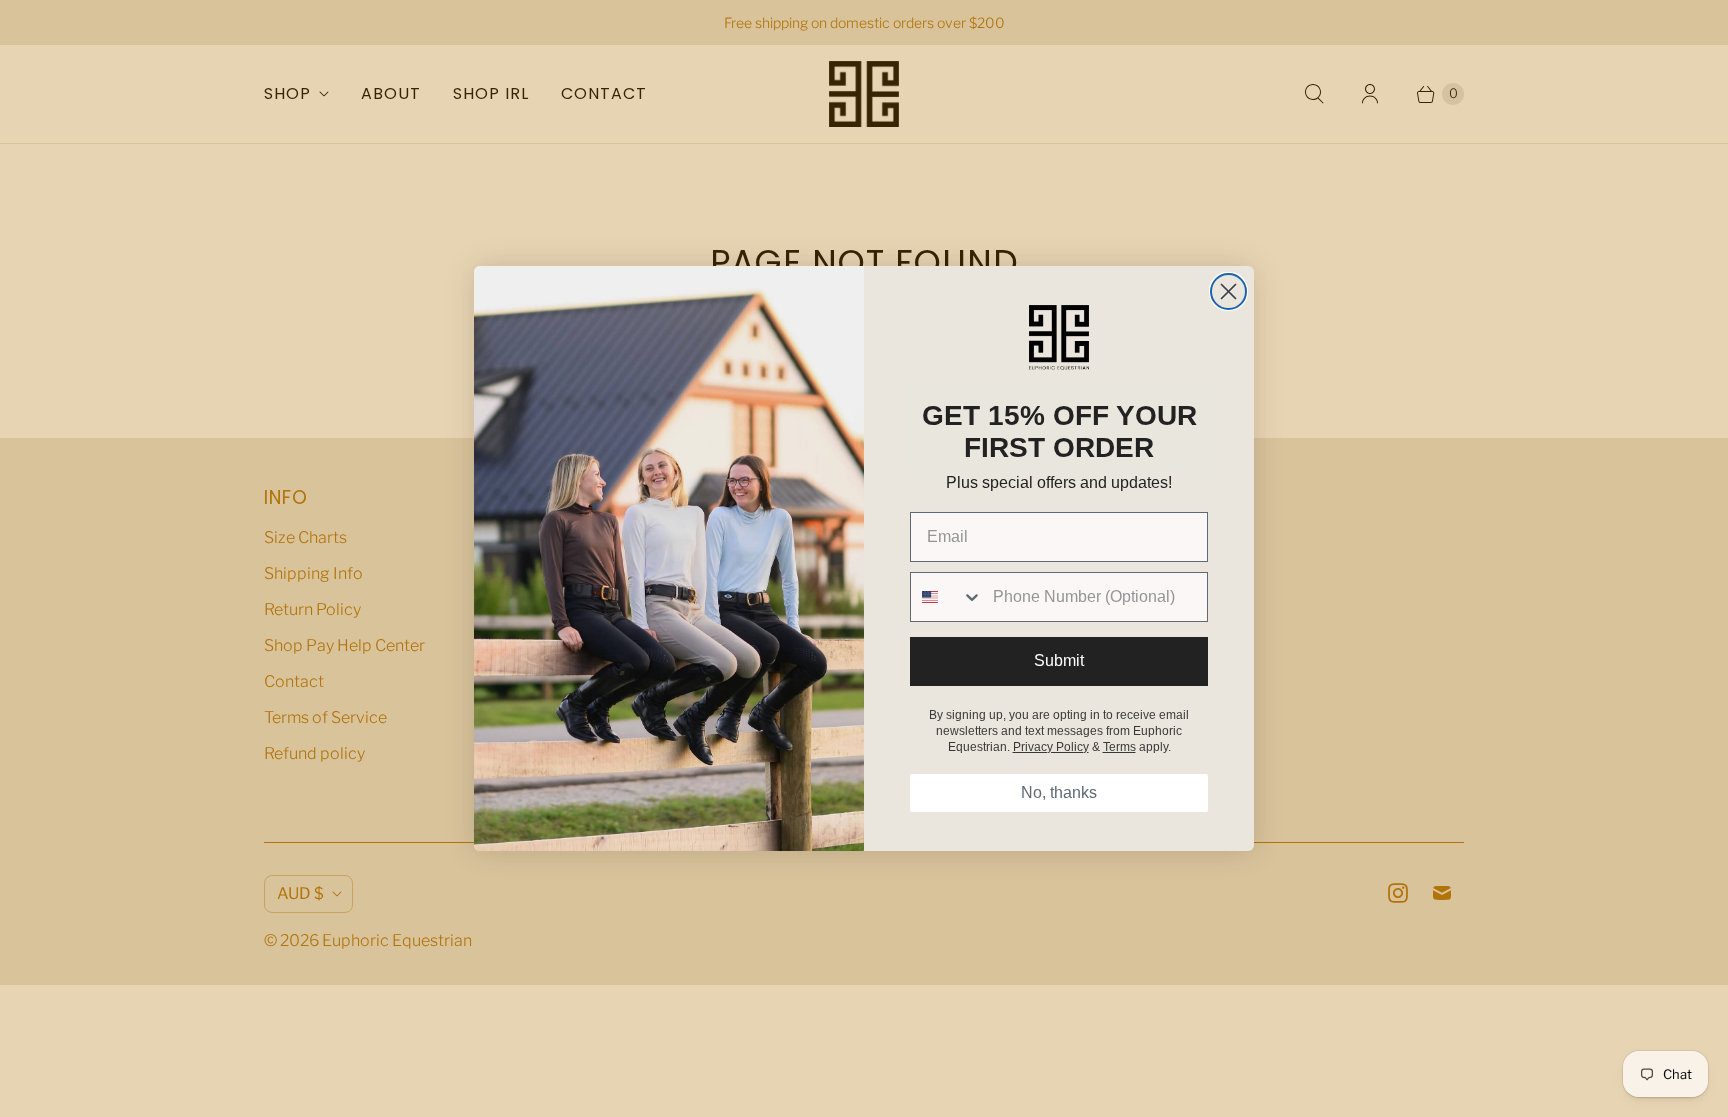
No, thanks (1059, 792)
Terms (1119, 747)
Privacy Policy (1051, 747)
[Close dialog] (1228, 291)
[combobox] (947, 597)
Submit (1059, 660)
